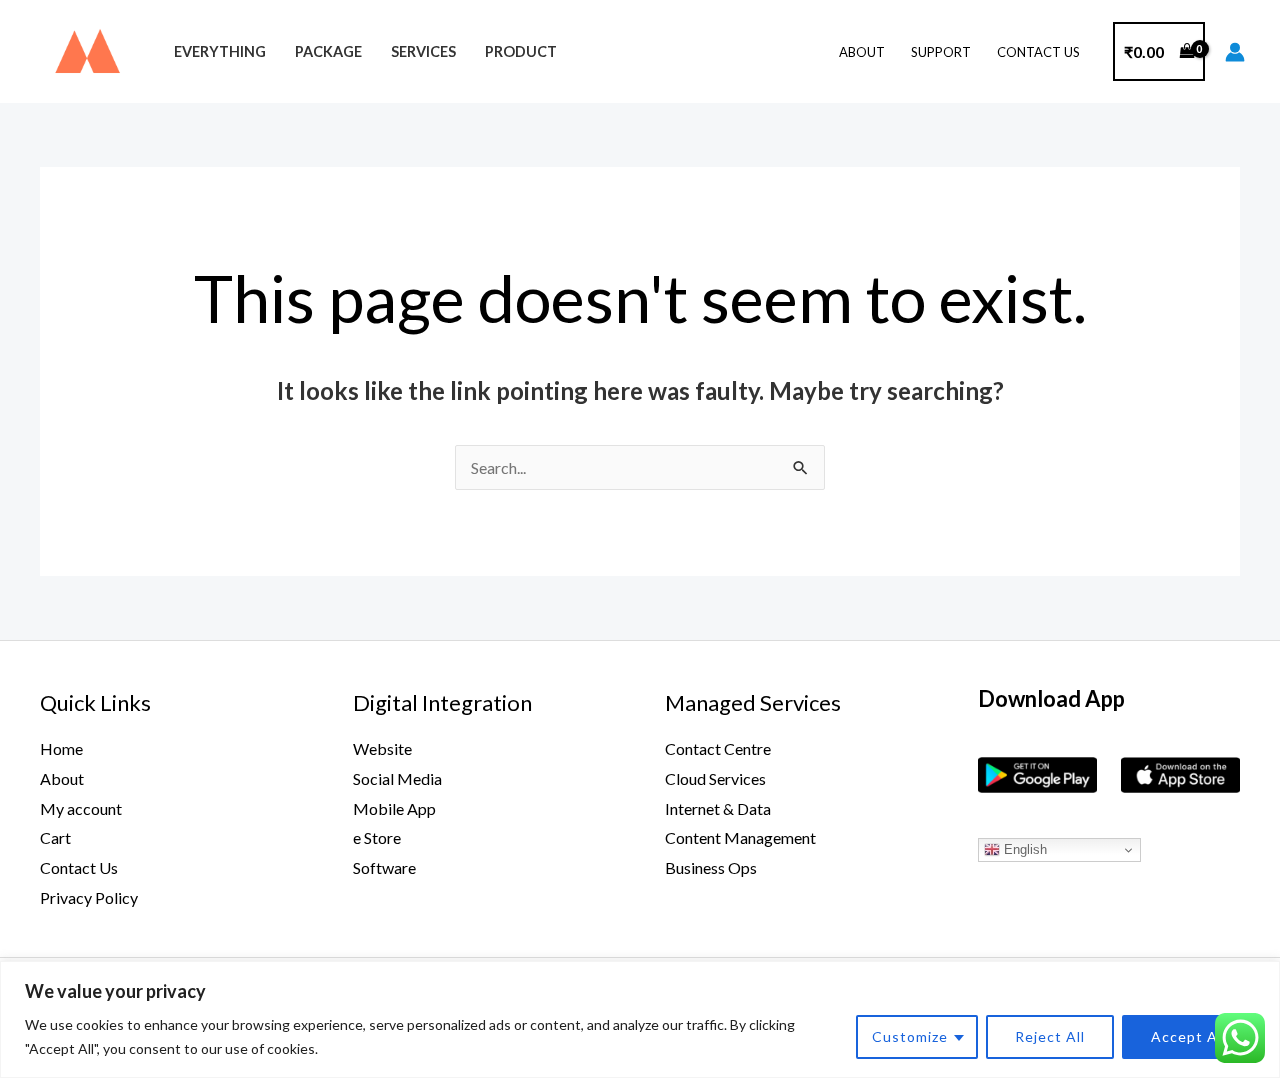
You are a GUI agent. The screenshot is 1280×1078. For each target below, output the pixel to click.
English (1023, 849)
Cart (55, 837)
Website (382, 748)
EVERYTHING (220, 51)
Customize (910, 1036)
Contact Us (1038, 52)
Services (423, 51)
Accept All (1188, 1036)
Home (61, 748)
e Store (377, 837)
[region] (640, 1019)
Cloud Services (715, 778)
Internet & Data (718, 808)
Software (384, 867)
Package (328, 51)
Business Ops (711, 867)
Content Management (740, 837)
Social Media (397, 778)
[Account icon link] (1235, 52)
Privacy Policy (89, 897)
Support (941, 52)
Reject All (1050, 1036)
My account (81, 808)
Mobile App (394, 808)
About (862, 52)
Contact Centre (718, 748)
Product (521, 51)
